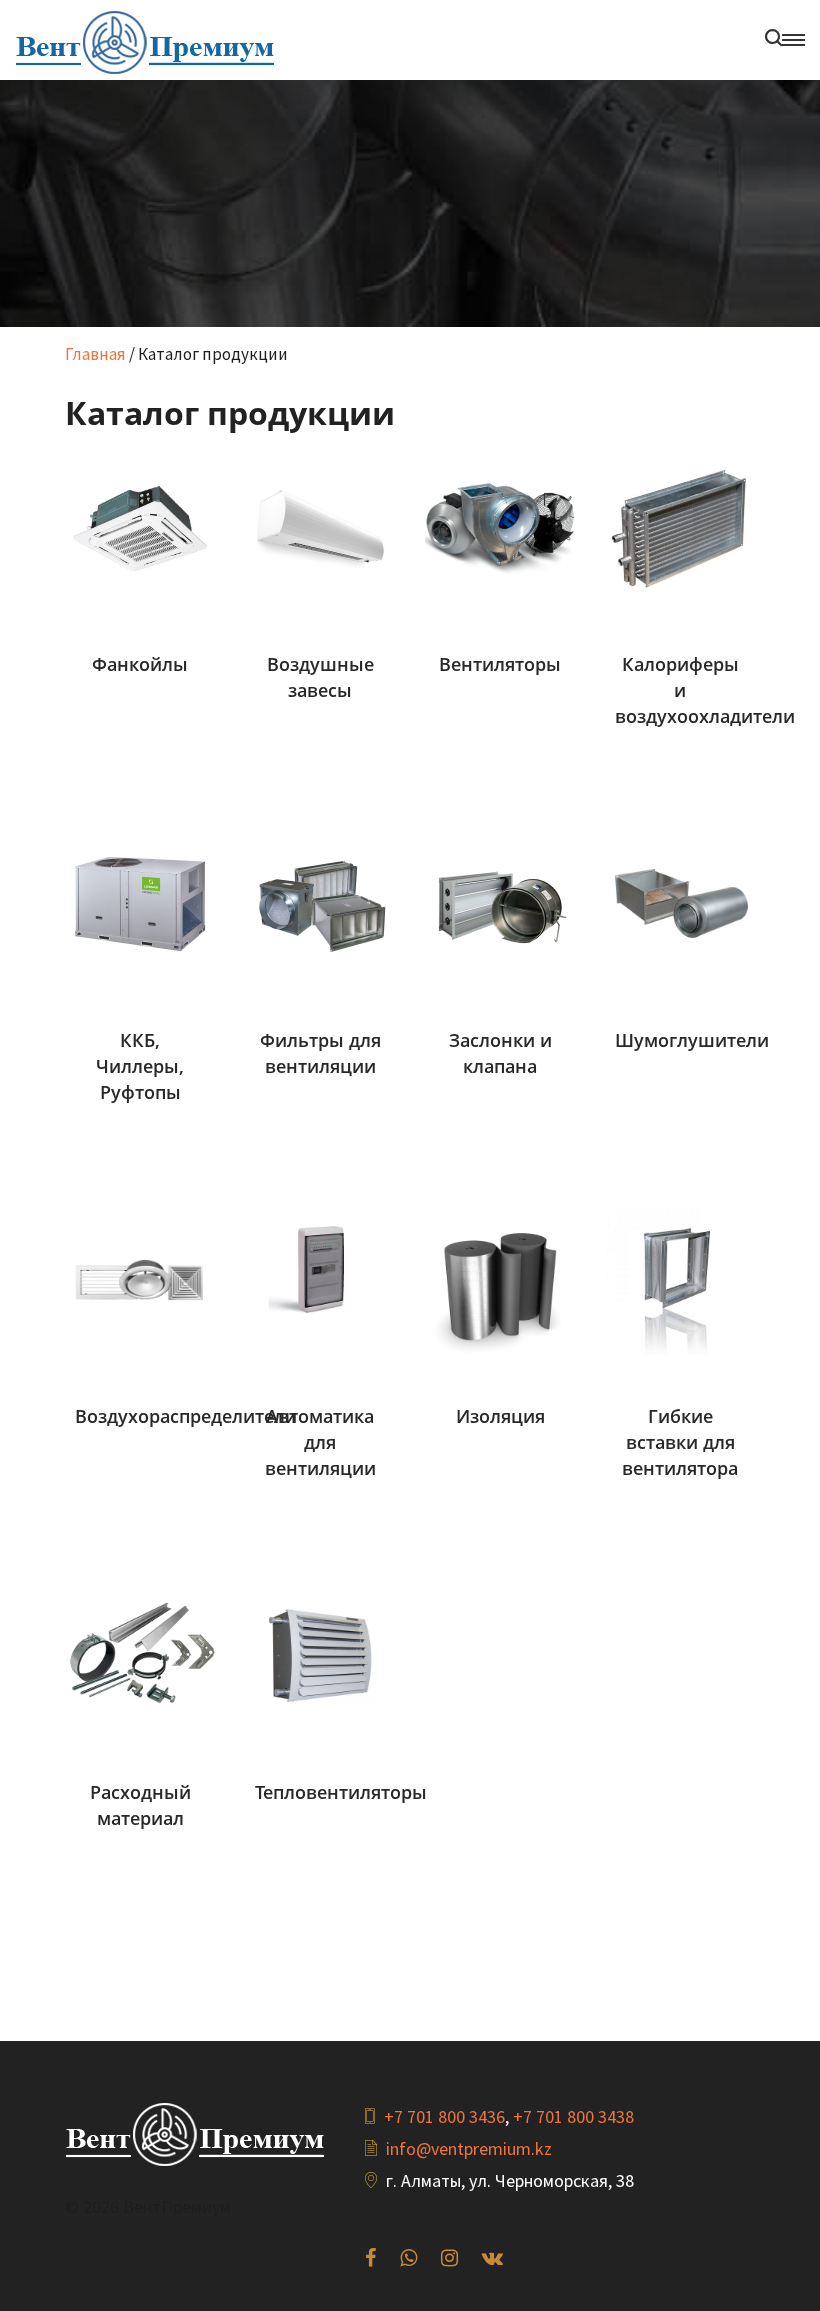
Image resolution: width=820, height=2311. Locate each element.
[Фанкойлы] (140, 526)
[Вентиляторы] (500, 526)
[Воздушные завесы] (320, 526)
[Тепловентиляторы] (320, 1654)
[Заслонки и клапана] (500, 902)
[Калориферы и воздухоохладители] (680, 526)
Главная (95, 354)
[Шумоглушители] (680, 902)
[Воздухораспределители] (140, 1278)
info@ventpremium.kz (469, 2148)
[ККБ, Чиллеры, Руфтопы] (140, 902)
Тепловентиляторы (341, 1792)
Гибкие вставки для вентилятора (680, 1442)
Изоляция (500, 1416)
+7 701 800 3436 (444, 2116)
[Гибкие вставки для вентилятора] (680, 1278)
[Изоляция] (500, 1278)
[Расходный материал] (140, 1654)
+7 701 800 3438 (573, 2116)
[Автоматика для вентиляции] (320, 1278)
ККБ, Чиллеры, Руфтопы (140, 1066)
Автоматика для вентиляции (320, 1442)
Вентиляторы (500, 664)
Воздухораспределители (186, 1416)
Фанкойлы (140, 664)
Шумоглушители (692, 1040)
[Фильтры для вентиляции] (320, 902)
